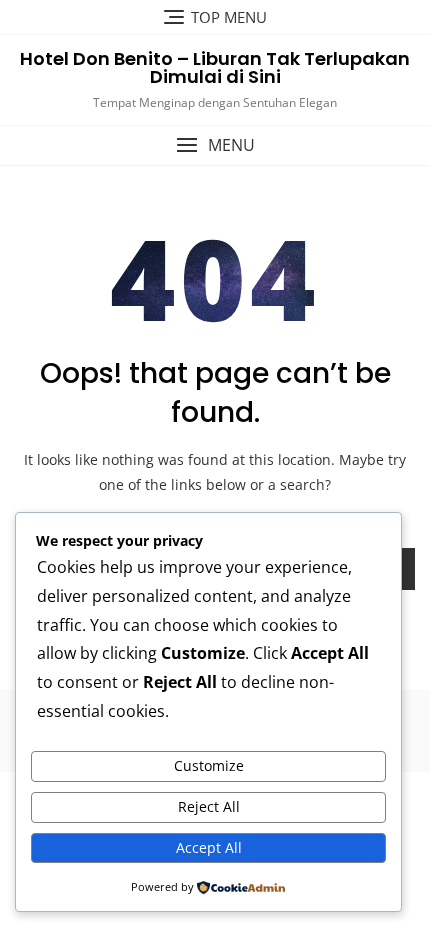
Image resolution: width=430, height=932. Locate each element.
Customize (209, 765)
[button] (215, 145)
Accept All (209, 847)
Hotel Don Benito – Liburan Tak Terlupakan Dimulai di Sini (215, 67)
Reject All (209, 806)
